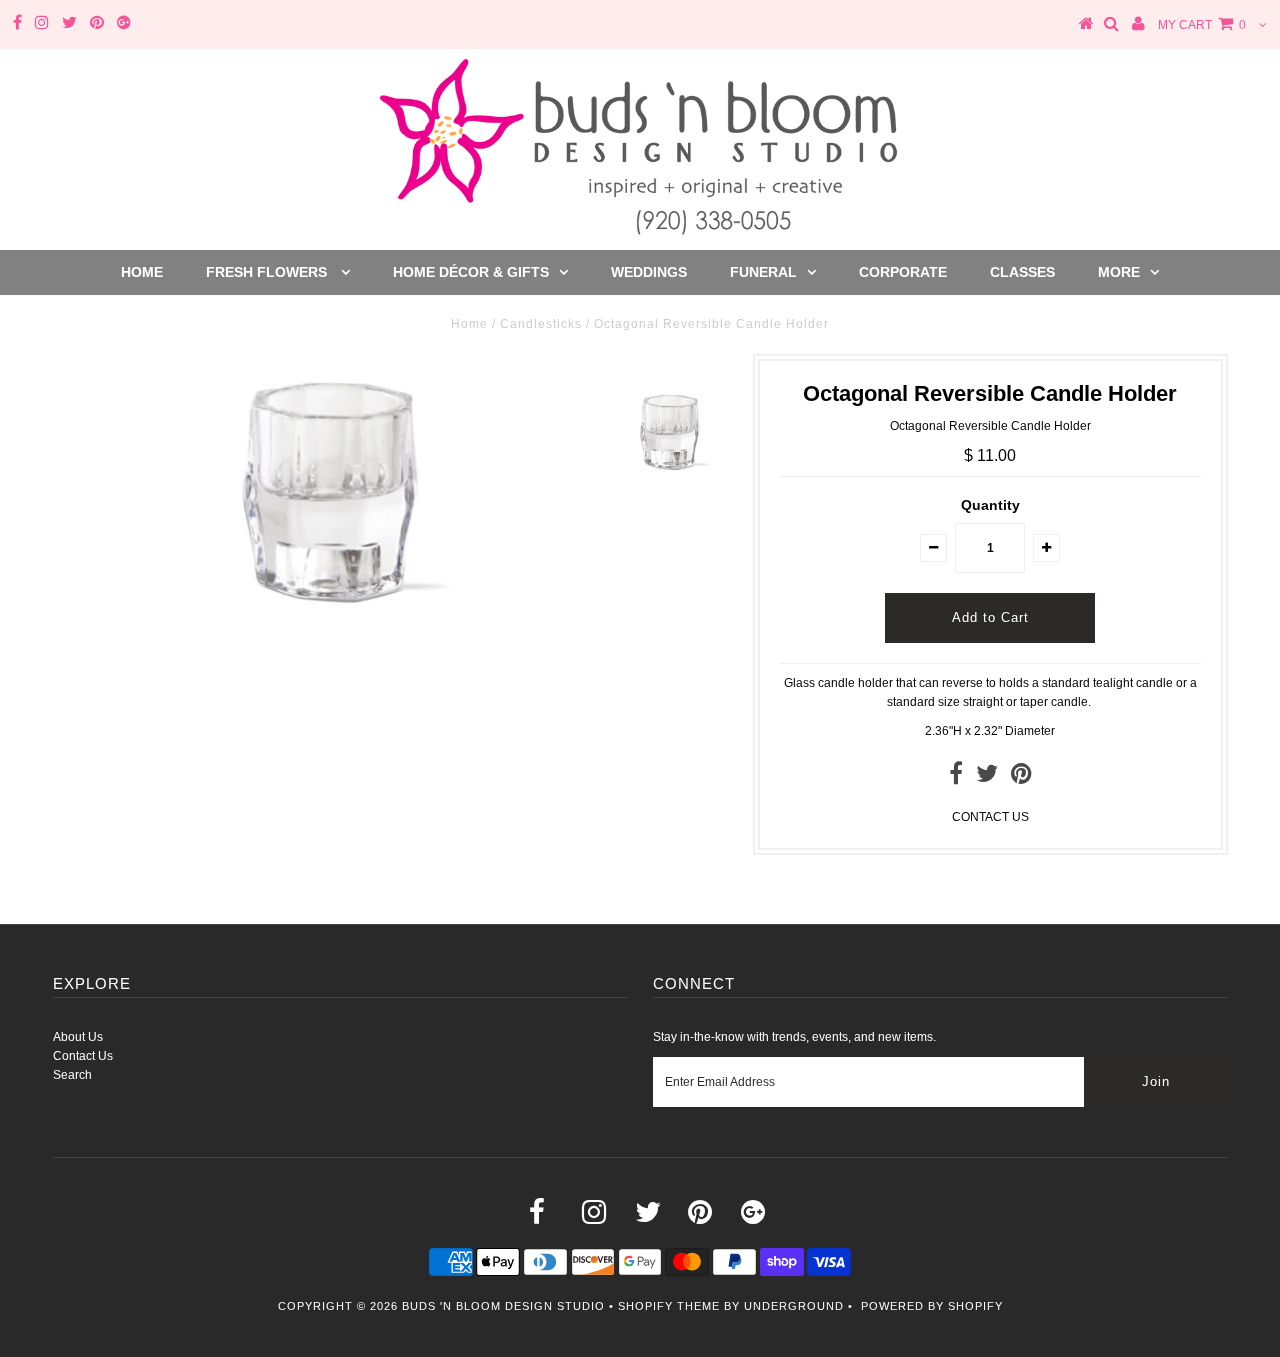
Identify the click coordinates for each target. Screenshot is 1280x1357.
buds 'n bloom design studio (503, 1306)
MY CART (1202, 25)
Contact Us (83, 1056)
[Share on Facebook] (956, 778)
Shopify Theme (669, 1306)
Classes (1022, 272)
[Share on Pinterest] (1021, 778)
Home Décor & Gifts (471, 272)
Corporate (903, 272)
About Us (78, 1037)
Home (142, 272)
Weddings (649, 272)
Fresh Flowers (268, 272)
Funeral (763, 272)
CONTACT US (990, 817)
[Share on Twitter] (987, 778)
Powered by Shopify (932, 1306)
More (1119, 272)
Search (72, 1075)
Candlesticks (541, 324)
